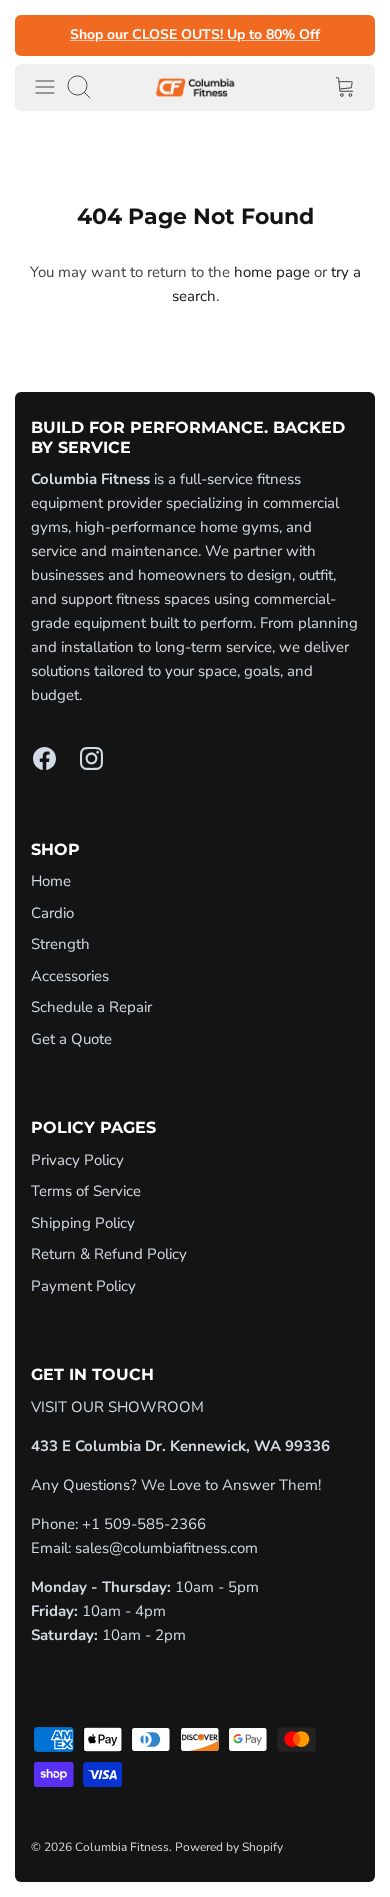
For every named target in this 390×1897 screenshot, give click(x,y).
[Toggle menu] (45, 87)
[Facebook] (44, 758)
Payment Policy (83, 1286)
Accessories (70, 976)
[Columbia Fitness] (195, 87)
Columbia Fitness (122, 1847)
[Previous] (42, 35)
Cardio (52, 913)
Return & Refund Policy (109, 1254)
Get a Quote (71, 1039)
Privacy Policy (77, 1160)
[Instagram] (91, 758)
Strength (60, 944)
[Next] (348, 35)
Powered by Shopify (229, 1847)
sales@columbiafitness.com (166, 1548)
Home (51, 881)
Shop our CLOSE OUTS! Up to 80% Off (195, 35)
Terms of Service (86, 1191)
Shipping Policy (83, 1223)
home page (272, 272)
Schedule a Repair (91, 1007)
